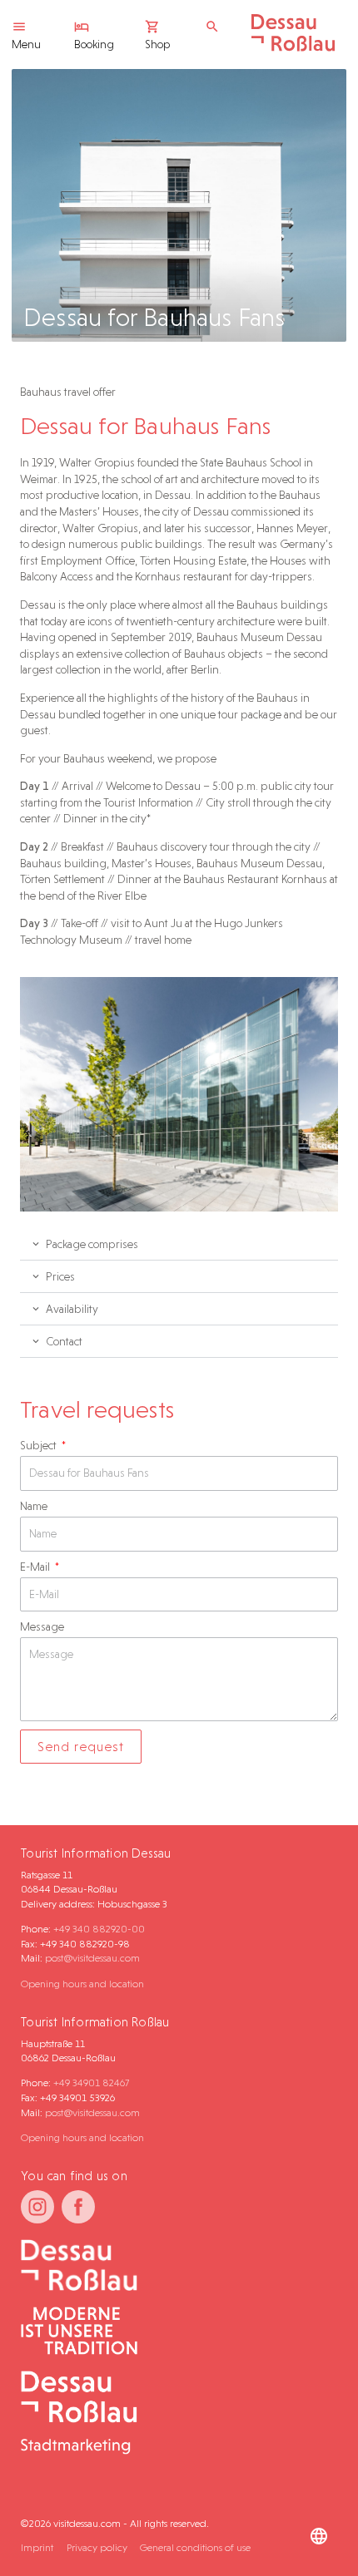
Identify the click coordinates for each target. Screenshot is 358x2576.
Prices (60, 1276)
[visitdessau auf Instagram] (37, 2207)
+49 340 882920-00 (99, 1929)
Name (34, 1506)
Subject (40, 1445)
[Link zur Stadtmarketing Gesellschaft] (172, 2414)
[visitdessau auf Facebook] (78, 2207)
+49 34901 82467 (91, 2083)
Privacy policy (97, 2547)
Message (42, 1626)
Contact (64, 1341)
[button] (179, 1244)
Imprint (37, 2547)
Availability (72, 1309)
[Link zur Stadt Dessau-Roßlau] (172, 2266)
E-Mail (36, 1567)
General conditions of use (195, 2547)
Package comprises (92, 1244)
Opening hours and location (82, 1984)
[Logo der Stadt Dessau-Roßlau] (293, 47)
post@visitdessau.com (92, 1958)
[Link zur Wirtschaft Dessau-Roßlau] (172, 2332)
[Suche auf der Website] (216, 27)
